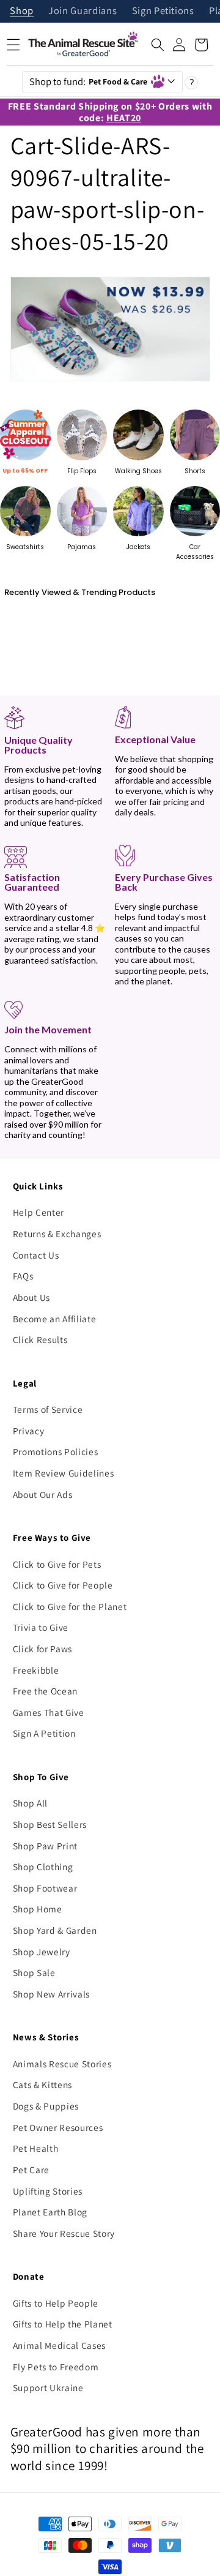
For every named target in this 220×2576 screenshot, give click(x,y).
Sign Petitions (163, 11)
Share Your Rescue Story (64, 2233)
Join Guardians (82, 11)
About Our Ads (43, 1494)
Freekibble (36, 1670)
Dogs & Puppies (46, 2106)
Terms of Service (48, 1409)
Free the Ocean (45, 1691)
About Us (31, 1297)
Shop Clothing (43, 1866)
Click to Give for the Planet (70, 1606)
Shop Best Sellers (50, 1824)
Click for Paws (42, 1649)
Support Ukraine (48, 2387)
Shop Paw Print (45, 1846)
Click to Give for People (63, 1585)
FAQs (23, 1276)
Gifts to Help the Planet (63, 2324)
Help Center (38, 1212)
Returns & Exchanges (57, 1234)
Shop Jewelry (42, 1952)
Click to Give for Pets (57, 1564)
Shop (22, 11)
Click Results (40, 1339)
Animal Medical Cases (59, 2345)
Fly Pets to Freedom (56, 2367)
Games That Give (49, 1712)
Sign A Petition (44, 1733)
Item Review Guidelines (64, 1473)
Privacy (29, 1431)
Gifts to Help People (56, 2303)
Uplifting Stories (48, 2191)
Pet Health (36, 2148)
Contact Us (36, 1255)
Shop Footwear (45, 1888)
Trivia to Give (41, 1627)
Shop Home (38, 1909)
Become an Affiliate (55, 1319)
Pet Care (31, 2170)
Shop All (30, 1803)
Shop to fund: (89, 81)
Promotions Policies (56, 1451)
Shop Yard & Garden (55, 1930)
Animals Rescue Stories (62, 2064)
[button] (158, 45)
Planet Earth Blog (50, 2212)
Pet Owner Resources (58, 2127)
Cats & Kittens (42, 2084)
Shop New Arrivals (51, 1994)
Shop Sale (34, 1972)
